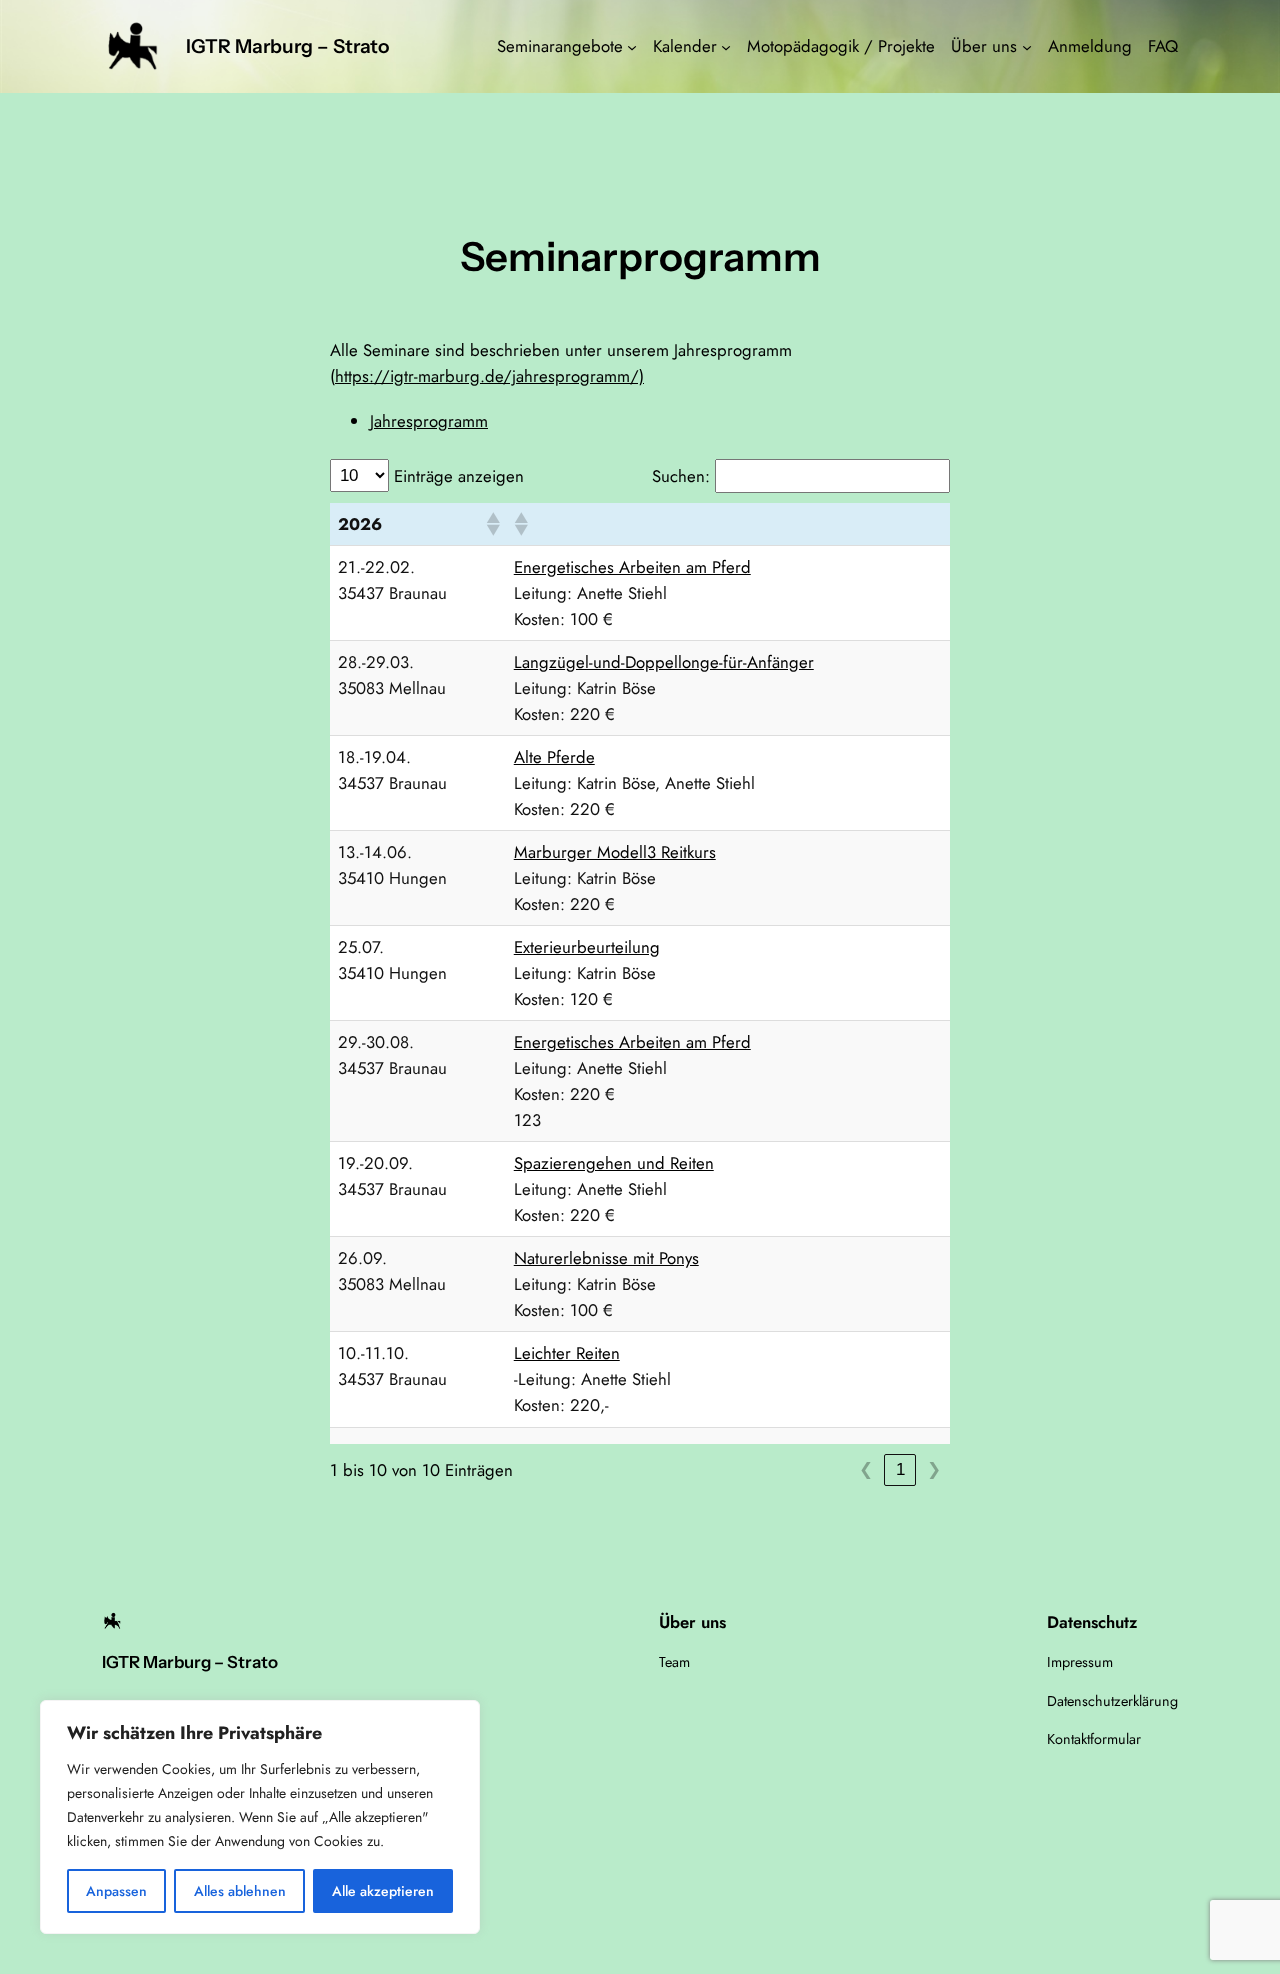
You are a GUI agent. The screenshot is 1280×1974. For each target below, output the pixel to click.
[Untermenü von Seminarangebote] (632, 46)
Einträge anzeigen (459, 476)
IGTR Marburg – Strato (287, 46)
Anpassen (116, 1891)
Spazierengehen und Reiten (614, 1163)
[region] (260, 1817)
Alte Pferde (554, 757)
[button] (492, 524)
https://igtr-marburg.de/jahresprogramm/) (489, 376)
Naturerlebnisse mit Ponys (606, 1258)
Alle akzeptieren (383, 1891)
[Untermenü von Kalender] (726, 46)
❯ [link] (934, 1469)
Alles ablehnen (240, 1891)
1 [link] (900, 1469)
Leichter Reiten (567, 1353)
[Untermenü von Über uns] (1027, 46)
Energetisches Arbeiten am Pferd (632, 567)
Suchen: (681, 476)
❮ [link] (866, 1469)
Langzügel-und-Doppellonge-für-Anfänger (664, 662)
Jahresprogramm (429, 421)
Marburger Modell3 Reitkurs (615, 852)
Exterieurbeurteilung (587, 947)
